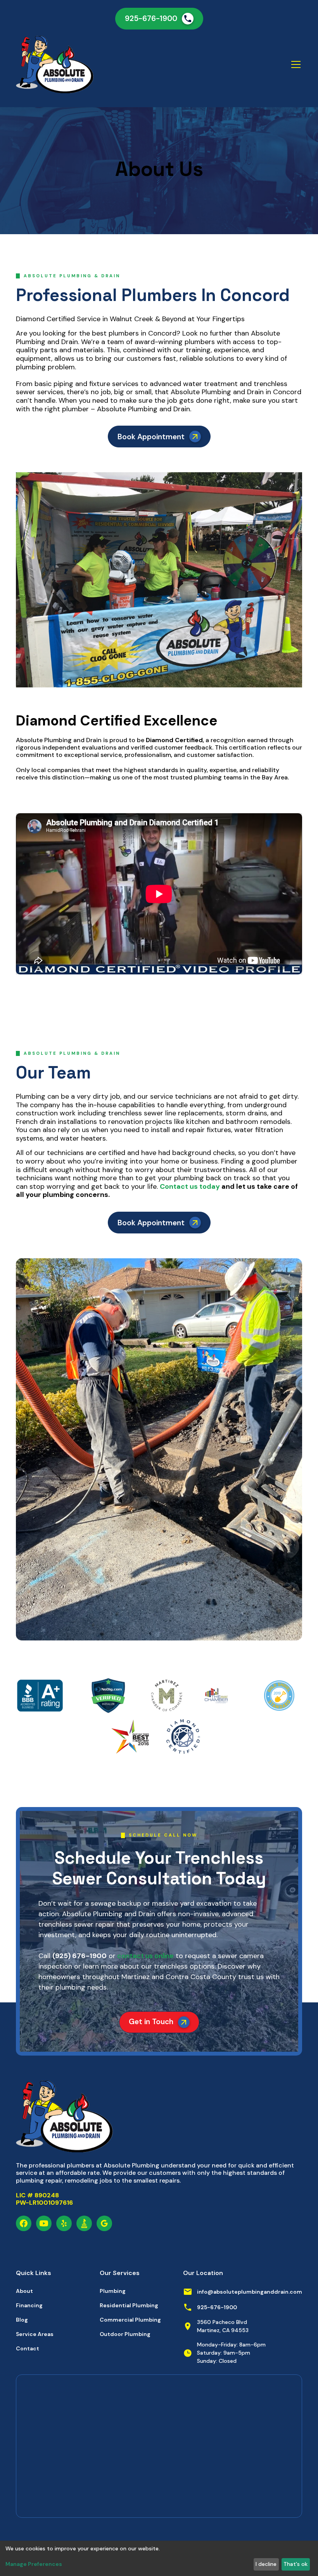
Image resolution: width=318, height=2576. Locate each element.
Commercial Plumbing (130, 2320)
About (24, 2291)
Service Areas (35, 2334)
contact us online (145, 1956)
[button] (294, 64)
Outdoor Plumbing (125, 2334)
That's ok (296, 2564)
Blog (22, 2320)
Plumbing (113, 2291)
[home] (81, 64)
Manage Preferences (34, 2564)
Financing (29, 2305)
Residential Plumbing (129, 2305)
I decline (266, 2564)
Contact (28, 2348)
